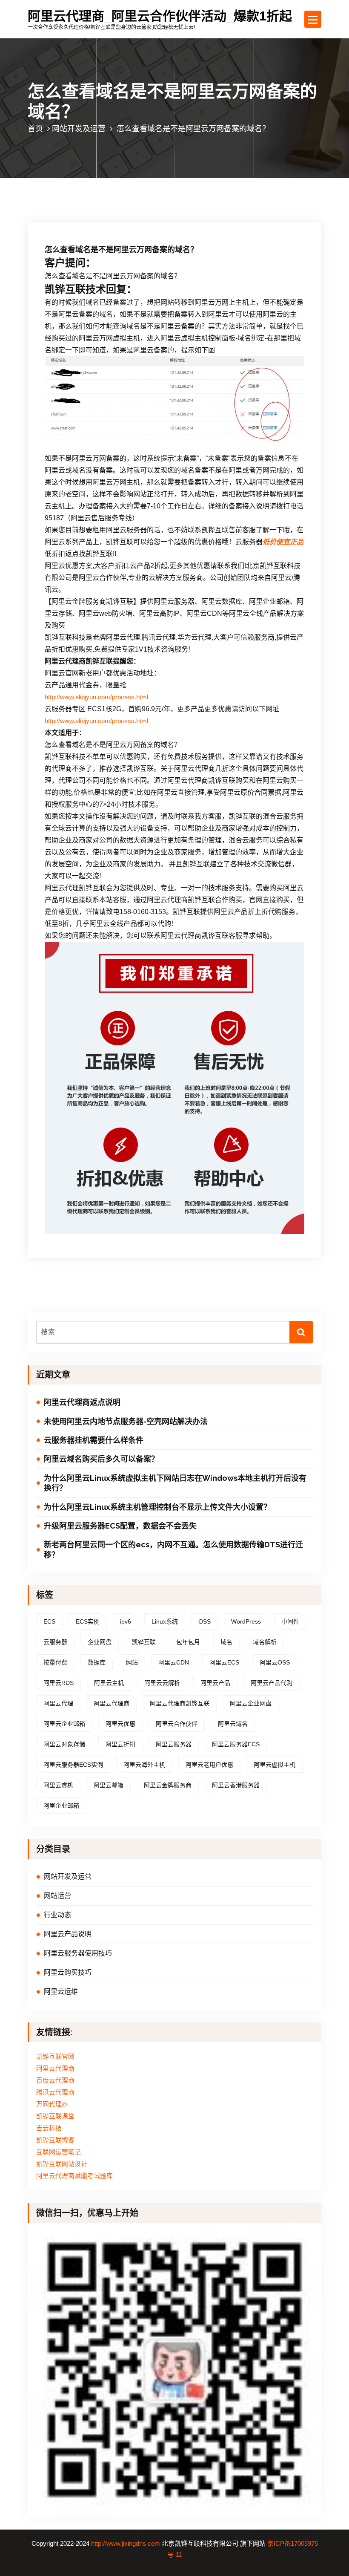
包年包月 (188, 1642)
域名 (226, 1642)
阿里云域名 (233, 1724)
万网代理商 (52, 2104)
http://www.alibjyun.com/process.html (96, 697)
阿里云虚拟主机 (275, 1765)
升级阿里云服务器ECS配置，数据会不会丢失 (120, 1526)
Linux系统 (165, 1621)
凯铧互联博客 (55, 2140)
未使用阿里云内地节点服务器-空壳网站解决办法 (126, 1421)
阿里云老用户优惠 (209, 1765)
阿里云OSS (275, 1662)
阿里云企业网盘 (251, 1703)
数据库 (97, 1662)
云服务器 (55, 1642)
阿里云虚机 (58, 1785)
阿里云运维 (61, 1992)
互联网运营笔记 (59, 2152)
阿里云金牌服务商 (168, 1785)
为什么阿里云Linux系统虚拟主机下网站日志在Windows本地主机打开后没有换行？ (175, 1483)
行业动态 (57, 1915)
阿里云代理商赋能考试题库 (74, 2176)
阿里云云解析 (162, 1683)
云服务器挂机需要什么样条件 (94, 1440)
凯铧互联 (144, 1642)
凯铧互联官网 (55, 2057)
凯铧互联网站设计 (62, 2164)
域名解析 (265, 1642)
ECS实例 (88, 1621)
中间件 (290, 1621)
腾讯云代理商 (55, 2092)
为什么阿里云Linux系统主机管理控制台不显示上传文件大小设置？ (157, 1507)
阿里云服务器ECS (236, 1744)
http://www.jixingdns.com (126, 2544)
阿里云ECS (224, 1662)
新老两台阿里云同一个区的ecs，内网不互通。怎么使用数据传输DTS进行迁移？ (173, 1549)
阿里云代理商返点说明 (82, 1402)
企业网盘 (100, 1642)
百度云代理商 (55, 2080)
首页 (35, 128)
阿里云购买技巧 (68, 1972)
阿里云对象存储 (64, 1744)
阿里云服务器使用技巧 (78, 1953)
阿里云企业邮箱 (64, 1724)
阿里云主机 (109, 1683)
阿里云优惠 (120, 1724)
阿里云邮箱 (109, 1785)
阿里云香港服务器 (236, 1785)
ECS (49, 1621)
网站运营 (57, 1896)
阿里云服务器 (174, 1744)
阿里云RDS (59, 1683)
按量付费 (55, 1662)
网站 (132, 1662)
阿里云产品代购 (272, 1683)
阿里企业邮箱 (61, 1806)
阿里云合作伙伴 (177, 1724)
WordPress (246, 1621)
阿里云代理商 (112, 1703)
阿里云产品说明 (68, 1934)
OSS (205, 1621)
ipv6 (126, 1621)
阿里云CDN (174, 1662)
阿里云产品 (215, 1683)
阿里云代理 (58, 1703)
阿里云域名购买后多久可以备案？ (101, 1459)
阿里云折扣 (120, 1744)
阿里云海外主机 (144, 1765)
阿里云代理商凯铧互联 (180, 1703)
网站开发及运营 (79, 128)
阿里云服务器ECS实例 (73, 1765)
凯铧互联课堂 (55, 2116)
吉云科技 (49, 2128)
